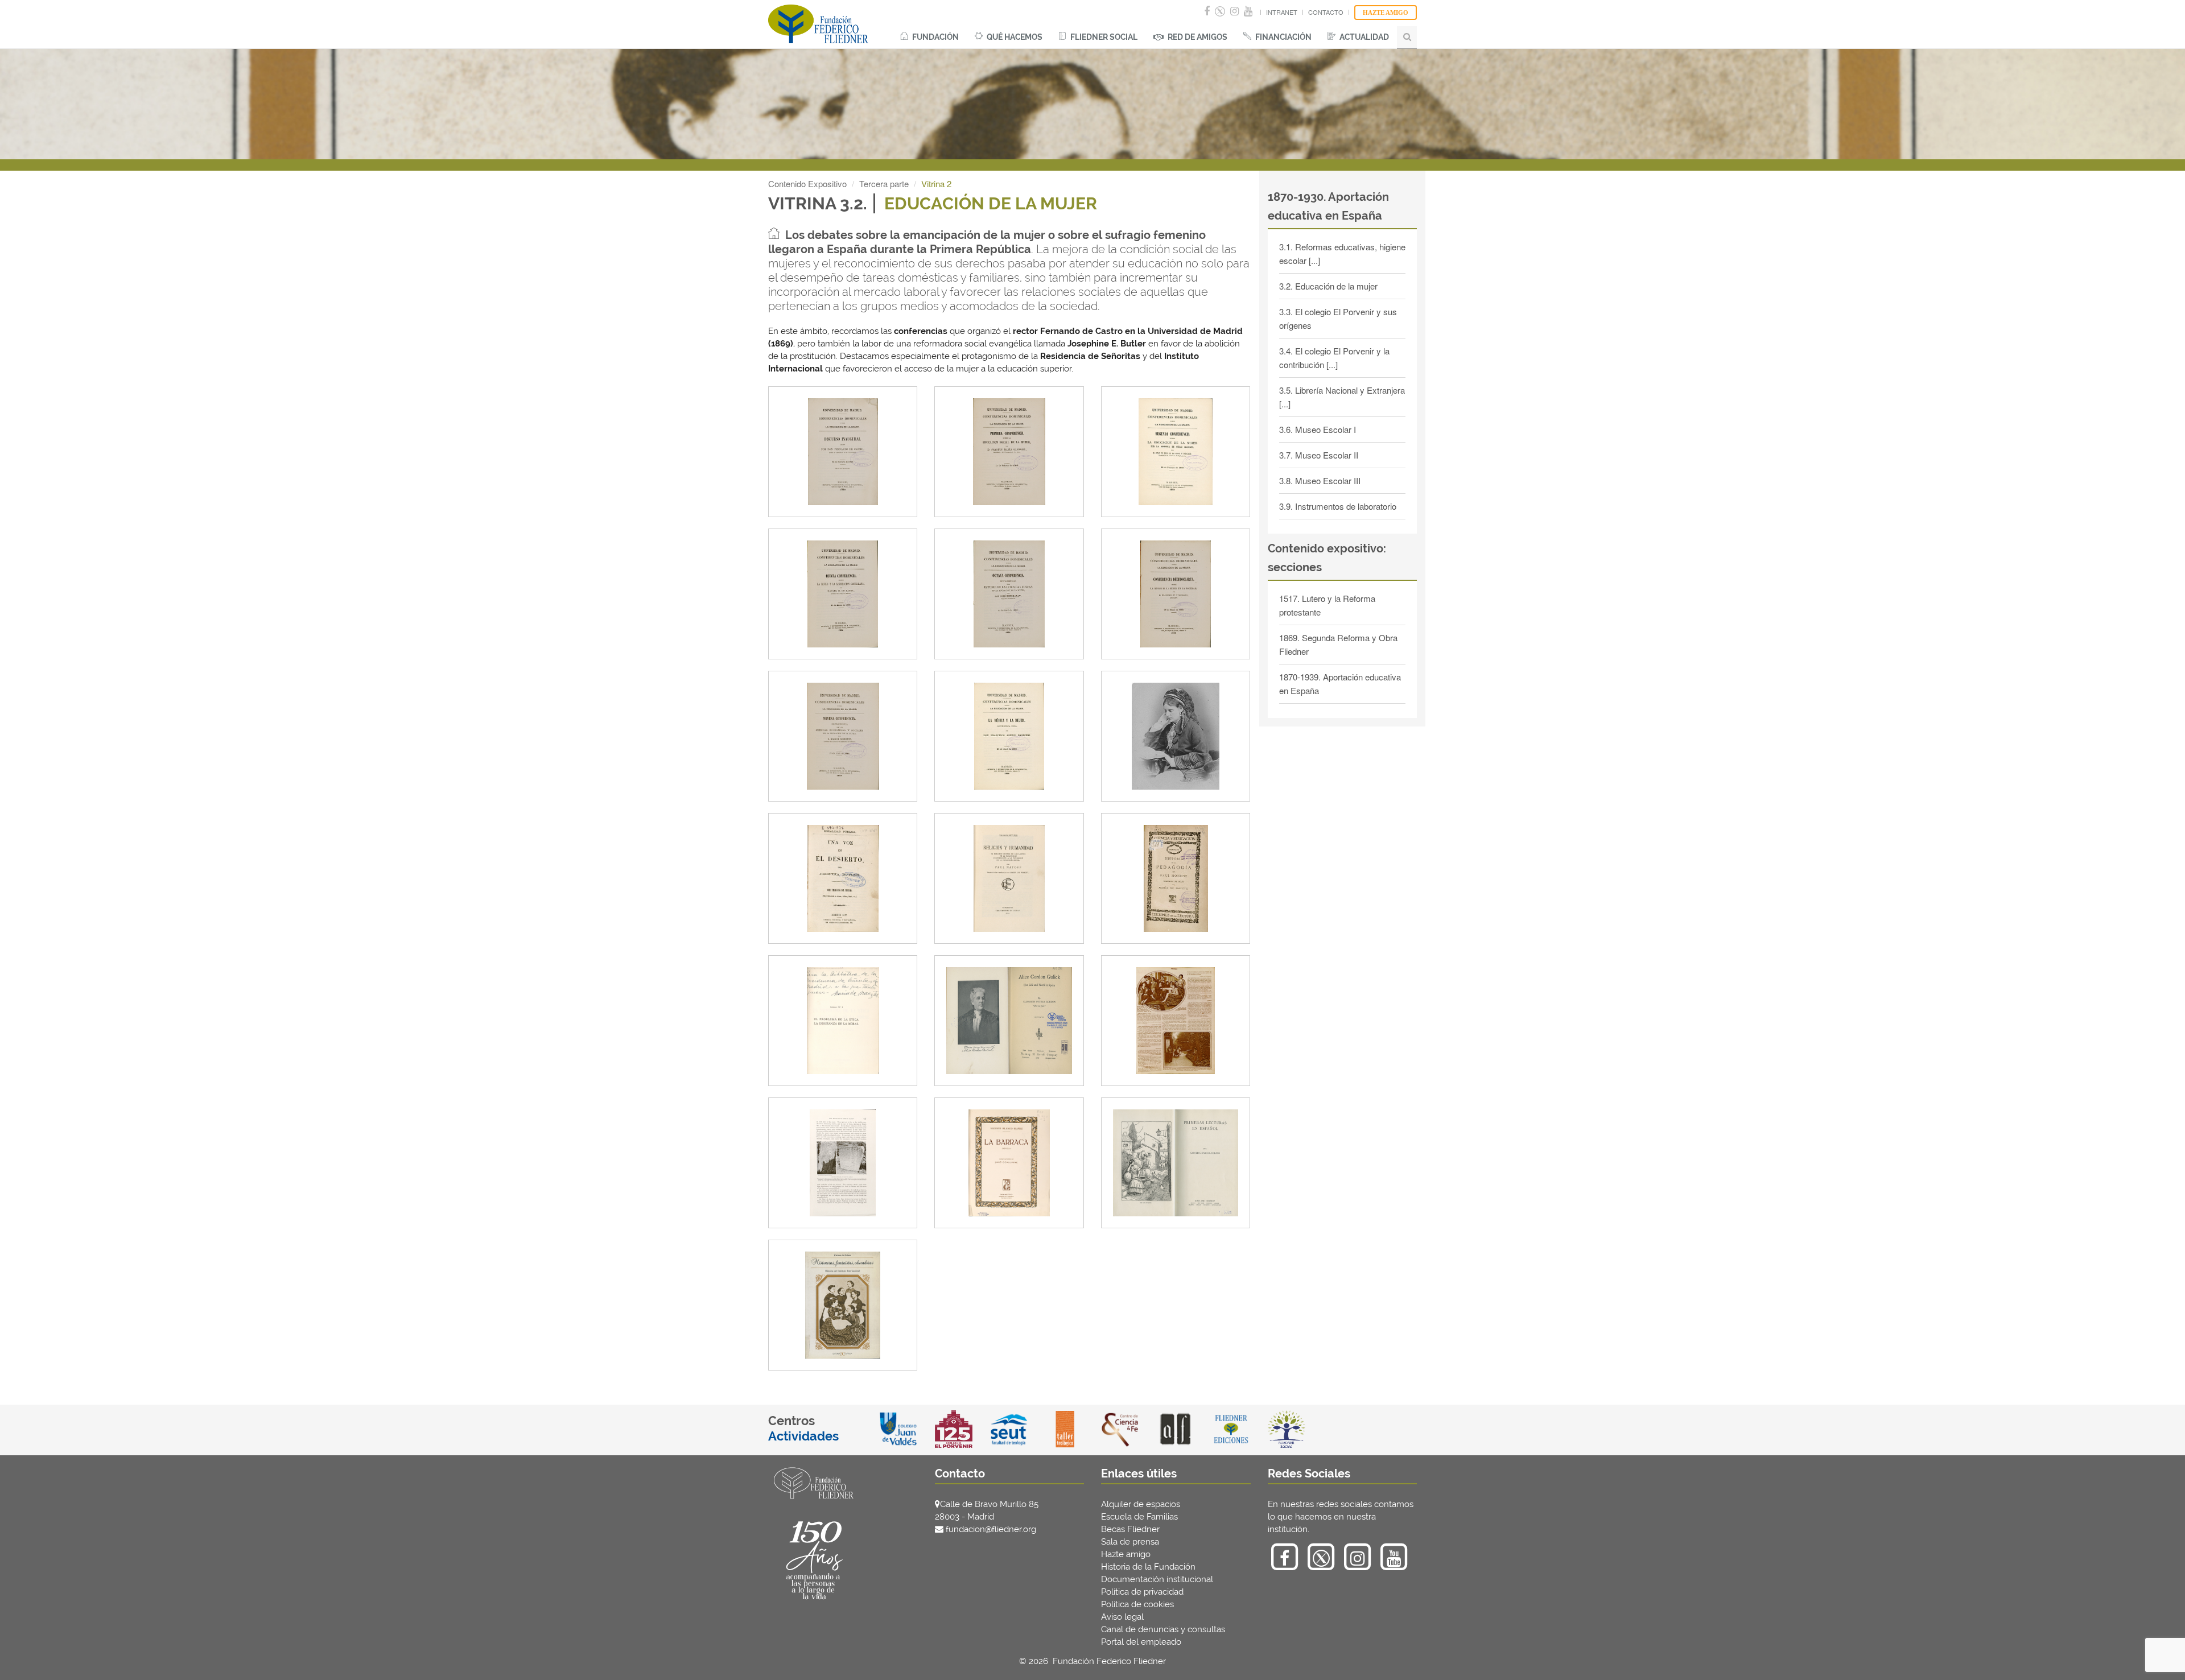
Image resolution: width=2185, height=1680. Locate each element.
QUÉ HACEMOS (1014, 37)
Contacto (1326, 12)
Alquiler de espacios (1141, 1504)
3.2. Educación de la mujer (1328, 286)
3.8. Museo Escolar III (1320, 480)
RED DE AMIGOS (1197, 37)
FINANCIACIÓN (1283, 37)
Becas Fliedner (1130, 1529)
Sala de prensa (1130, 1542)
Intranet (1282, 12)
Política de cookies (1137, 1604)
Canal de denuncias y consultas (1163, 1629)
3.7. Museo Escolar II (1319, 455)
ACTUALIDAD (1363, 37)
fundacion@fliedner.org (991, 1529)
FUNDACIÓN (935, 37)
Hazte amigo (1126, 1554)
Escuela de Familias (1139, 1517)
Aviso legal (1122, 1617)
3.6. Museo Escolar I (1318, 429)
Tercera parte (884, 183)
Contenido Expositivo (807, 183)
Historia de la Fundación (1148, 1567)
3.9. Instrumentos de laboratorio (1338, 506)
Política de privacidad (1142, 1592)
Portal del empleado (1141, 1642)
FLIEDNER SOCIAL (1103, 37)
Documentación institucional (1157, 1579)
